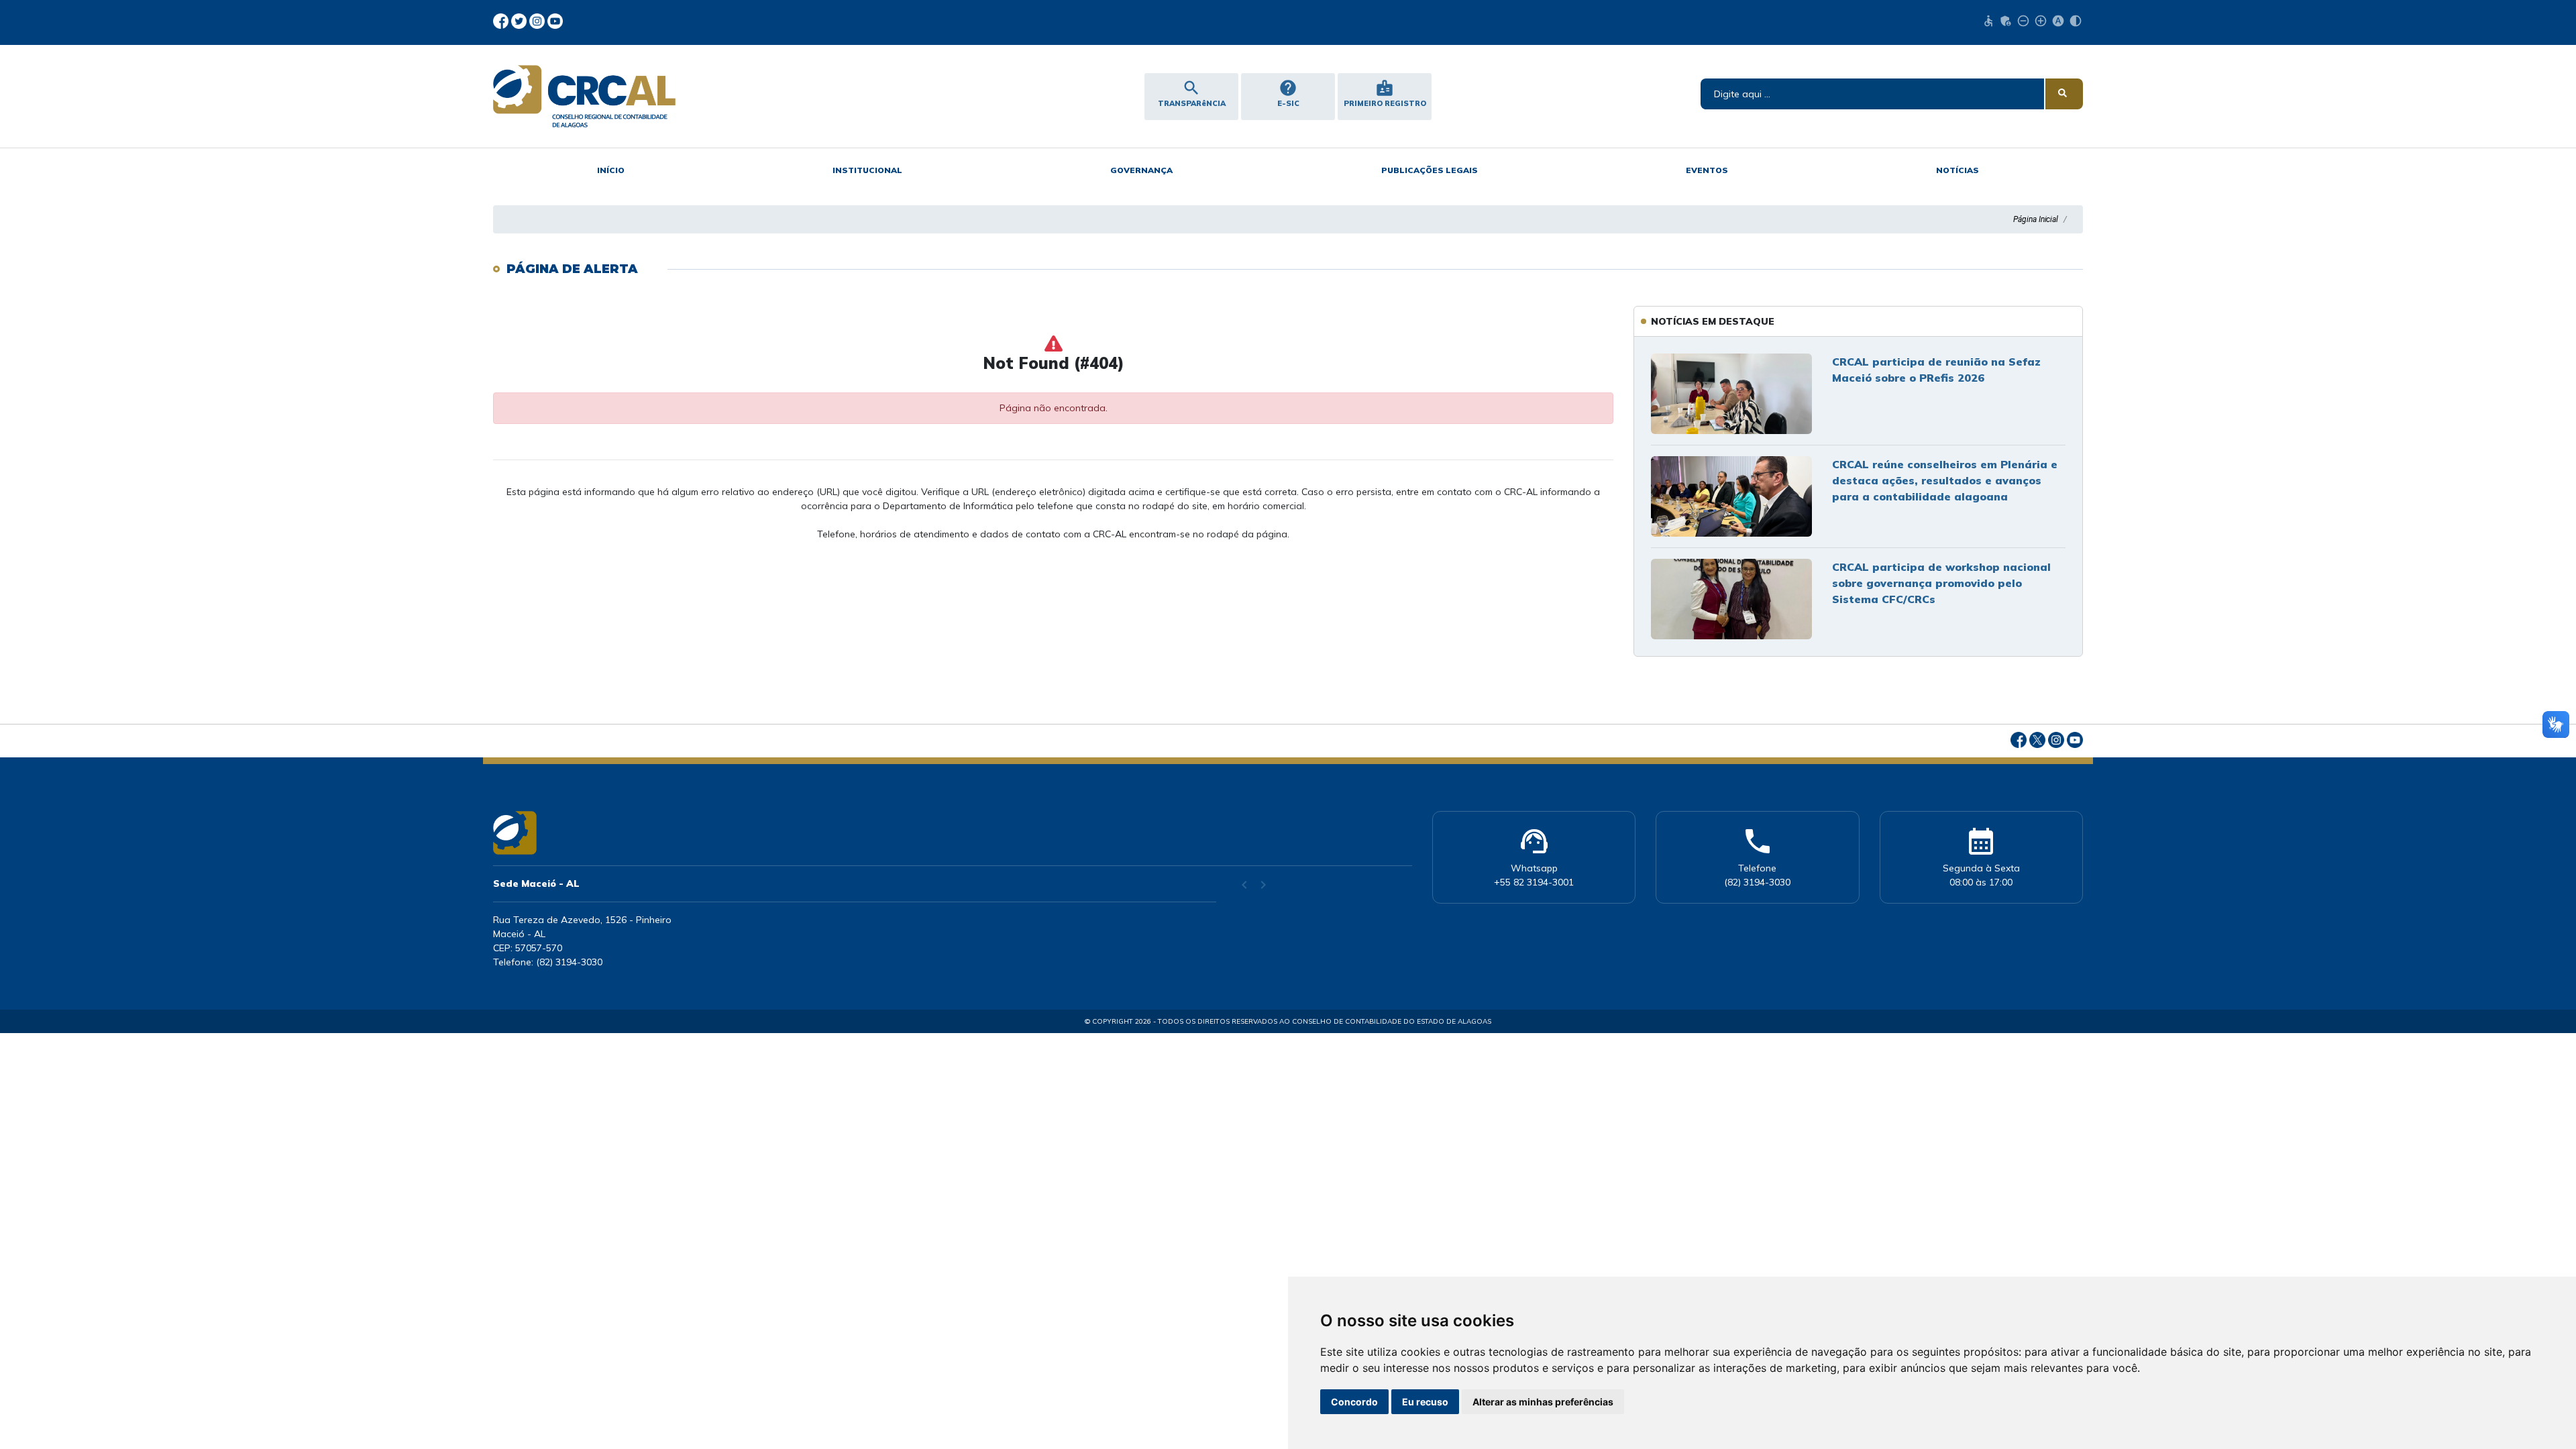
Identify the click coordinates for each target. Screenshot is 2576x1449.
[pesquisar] (2064, 94)
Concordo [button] (1354, 1402)
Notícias (1957, 170)
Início (611, 170)
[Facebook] (502, 20)
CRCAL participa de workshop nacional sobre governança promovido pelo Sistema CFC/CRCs (1941, 583)
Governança (1141, 170)
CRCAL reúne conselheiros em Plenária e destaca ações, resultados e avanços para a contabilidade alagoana (1945, 480)
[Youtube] (555, 20)
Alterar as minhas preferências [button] (1543, 1402)
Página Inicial (2036, 219)
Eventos (1707, 170)
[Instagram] (538, 20)
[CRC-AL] (684, 96)
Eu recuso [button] (1425, 1402)
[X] (520, 20)
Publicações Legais (1430, 170)
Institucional (867, 170)
